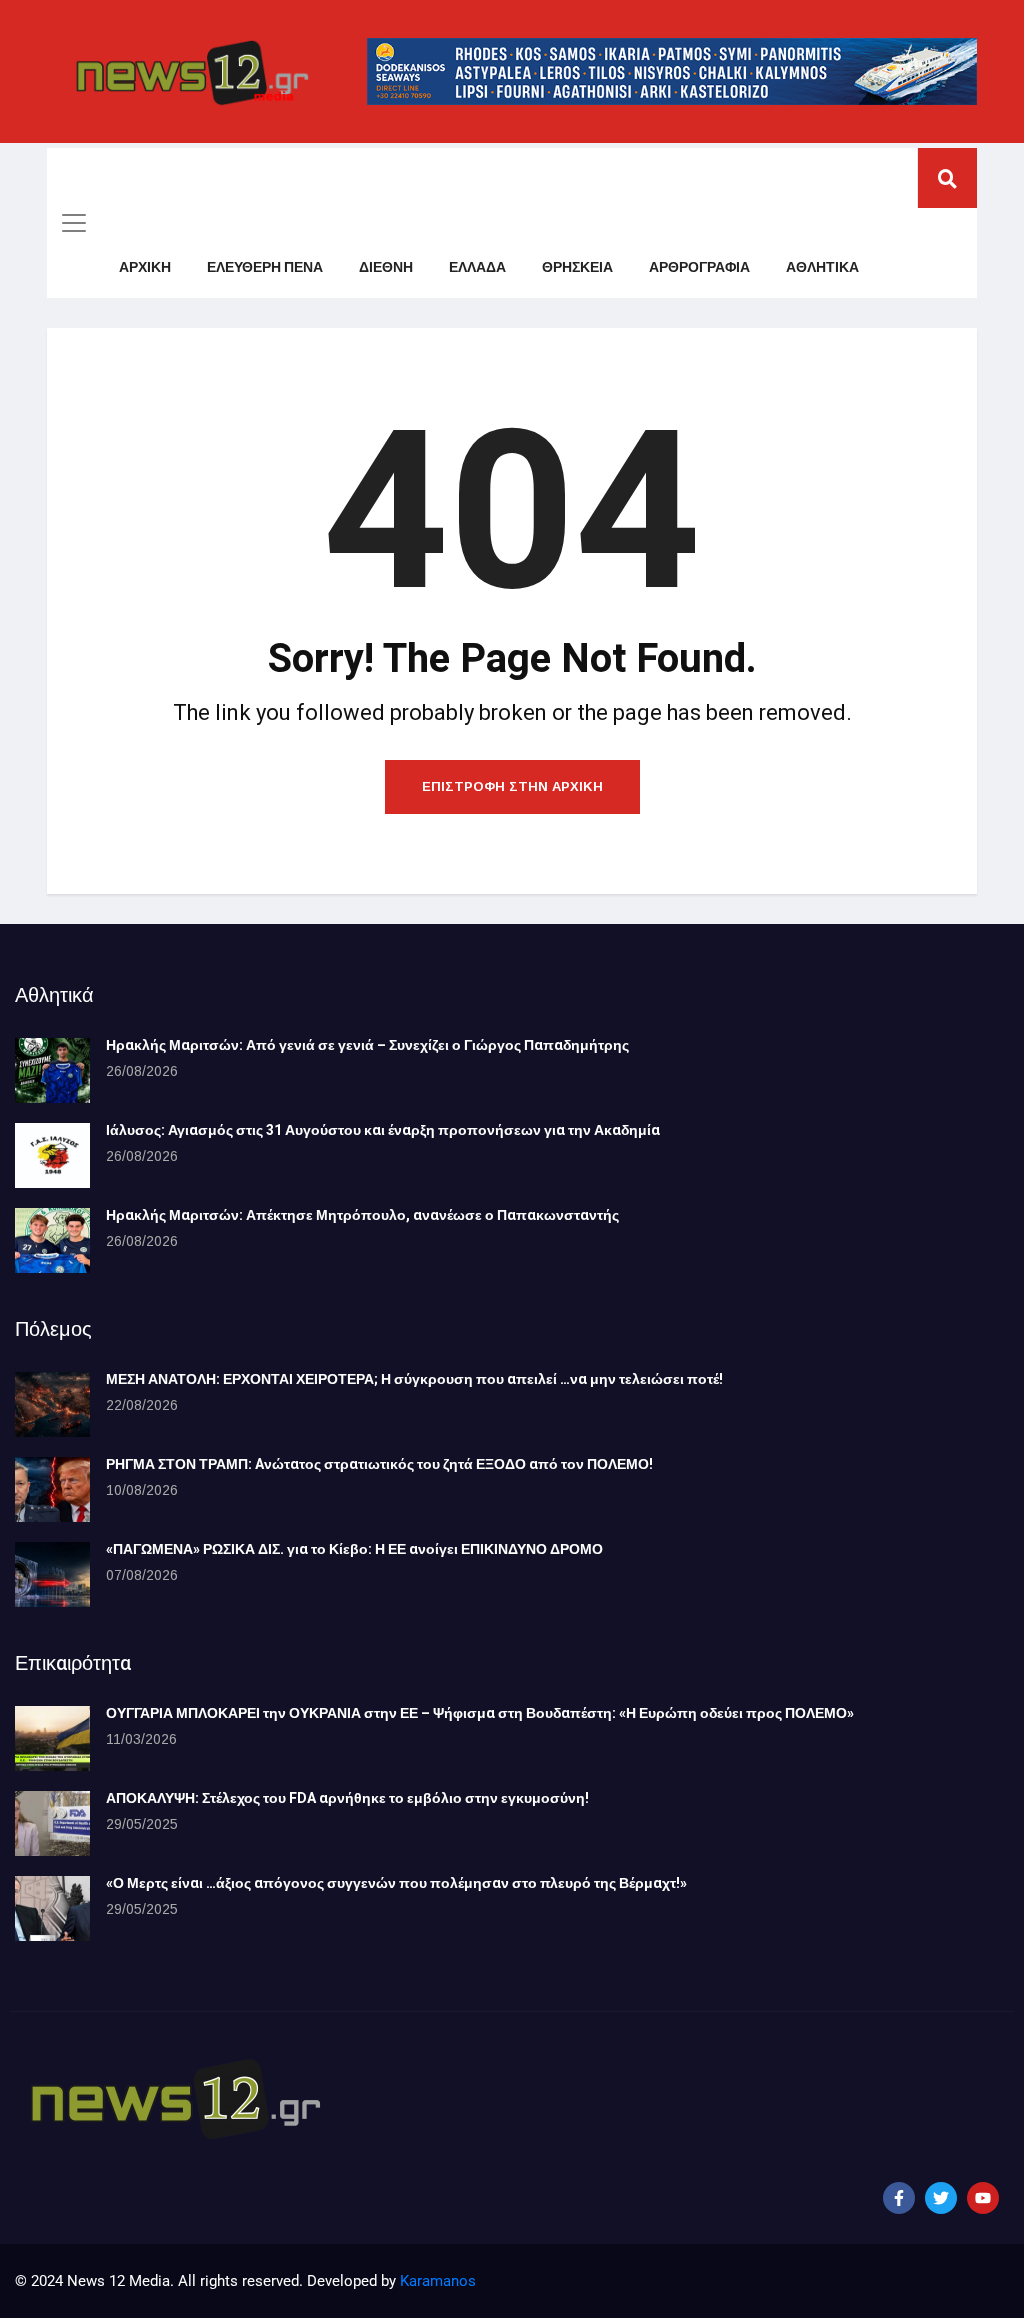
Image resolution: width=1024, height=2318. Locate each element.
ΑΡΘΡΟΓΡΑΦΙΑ (699, 267)
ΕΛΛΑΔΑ (477, 267)
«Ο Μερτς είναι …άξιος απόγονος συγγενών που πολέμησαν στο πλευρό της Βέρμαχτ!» (396, 1883)
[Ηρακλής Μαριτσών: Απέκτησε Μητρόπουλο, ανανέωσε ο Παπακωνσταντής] (52, 1240)
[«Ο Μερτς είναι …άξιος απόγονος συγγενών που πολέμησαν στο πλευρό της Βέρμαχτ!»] (52, 1908)
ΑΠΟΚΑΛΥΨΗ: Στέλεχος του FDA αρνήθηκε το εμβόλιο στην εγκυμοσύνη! (347, 1798)
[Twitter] (941, 2198)
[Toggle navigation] (74, 223)
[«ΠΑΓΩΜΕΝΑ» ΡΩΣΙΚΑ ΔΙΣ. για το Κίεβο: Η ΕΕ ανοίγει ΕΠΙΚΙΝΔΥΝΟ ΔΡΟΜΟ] (52, 1574)
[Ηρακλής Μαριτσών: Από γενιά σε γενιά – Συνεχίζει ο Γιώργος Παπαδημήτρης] (52, 1070)
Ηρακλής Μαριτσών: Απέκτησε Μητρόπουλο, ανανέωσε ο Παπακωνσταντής (362, 1215)
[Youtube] (983, 2198)
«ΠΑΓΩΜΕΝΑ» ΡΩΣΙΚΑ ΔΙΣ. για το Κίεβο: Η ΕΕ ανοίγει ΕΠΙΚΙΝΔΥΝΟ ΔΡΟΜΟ (354, 1549)
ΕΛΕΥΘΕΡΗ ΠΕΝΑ (265, 267)
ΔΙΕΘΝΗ (386, 267)
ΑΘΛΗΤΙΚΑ (822, 267)
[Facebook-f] (899, 2198)
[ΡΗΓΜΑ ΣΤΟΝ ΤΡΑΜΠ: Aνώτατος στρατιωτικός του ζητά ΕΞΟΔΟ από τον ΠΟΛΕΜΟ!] (52, 1489)
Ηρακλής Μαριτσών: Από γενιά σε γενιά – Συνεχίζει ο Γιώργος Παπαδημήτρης (367, 1045)
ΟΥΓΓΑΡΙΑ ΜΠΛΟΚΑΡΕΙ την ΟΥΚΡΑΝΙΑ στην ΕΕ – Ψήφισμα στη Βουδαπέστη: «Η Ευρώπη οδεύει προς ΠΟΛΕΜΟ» (480, 1713)
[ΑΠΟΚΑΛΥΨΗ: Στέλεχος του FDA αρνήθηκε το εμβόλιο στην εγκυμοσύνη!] (52, 1823)
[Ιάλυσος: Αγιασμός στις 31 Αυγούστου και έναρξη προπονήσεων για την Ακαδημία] (52, 1155)
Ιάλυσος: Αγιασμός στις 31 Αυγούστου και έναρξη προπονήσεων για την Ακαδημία (383, 1130)
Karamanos (438, 2281)
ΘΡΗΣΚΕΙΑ (577, 267)
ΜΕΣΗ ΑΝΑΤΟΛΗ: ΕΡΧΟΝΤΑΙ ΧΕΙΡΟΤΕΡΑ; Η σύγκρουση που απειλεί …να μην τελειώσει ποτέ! (414, 1379)
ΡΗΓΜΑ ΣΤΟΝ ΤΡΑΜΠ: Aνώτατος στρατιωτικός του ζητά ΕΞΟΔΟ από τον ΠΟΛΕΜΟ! (379, 1464)
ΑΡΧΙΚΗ (145, 267)
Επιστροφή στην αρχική (512, 786)
